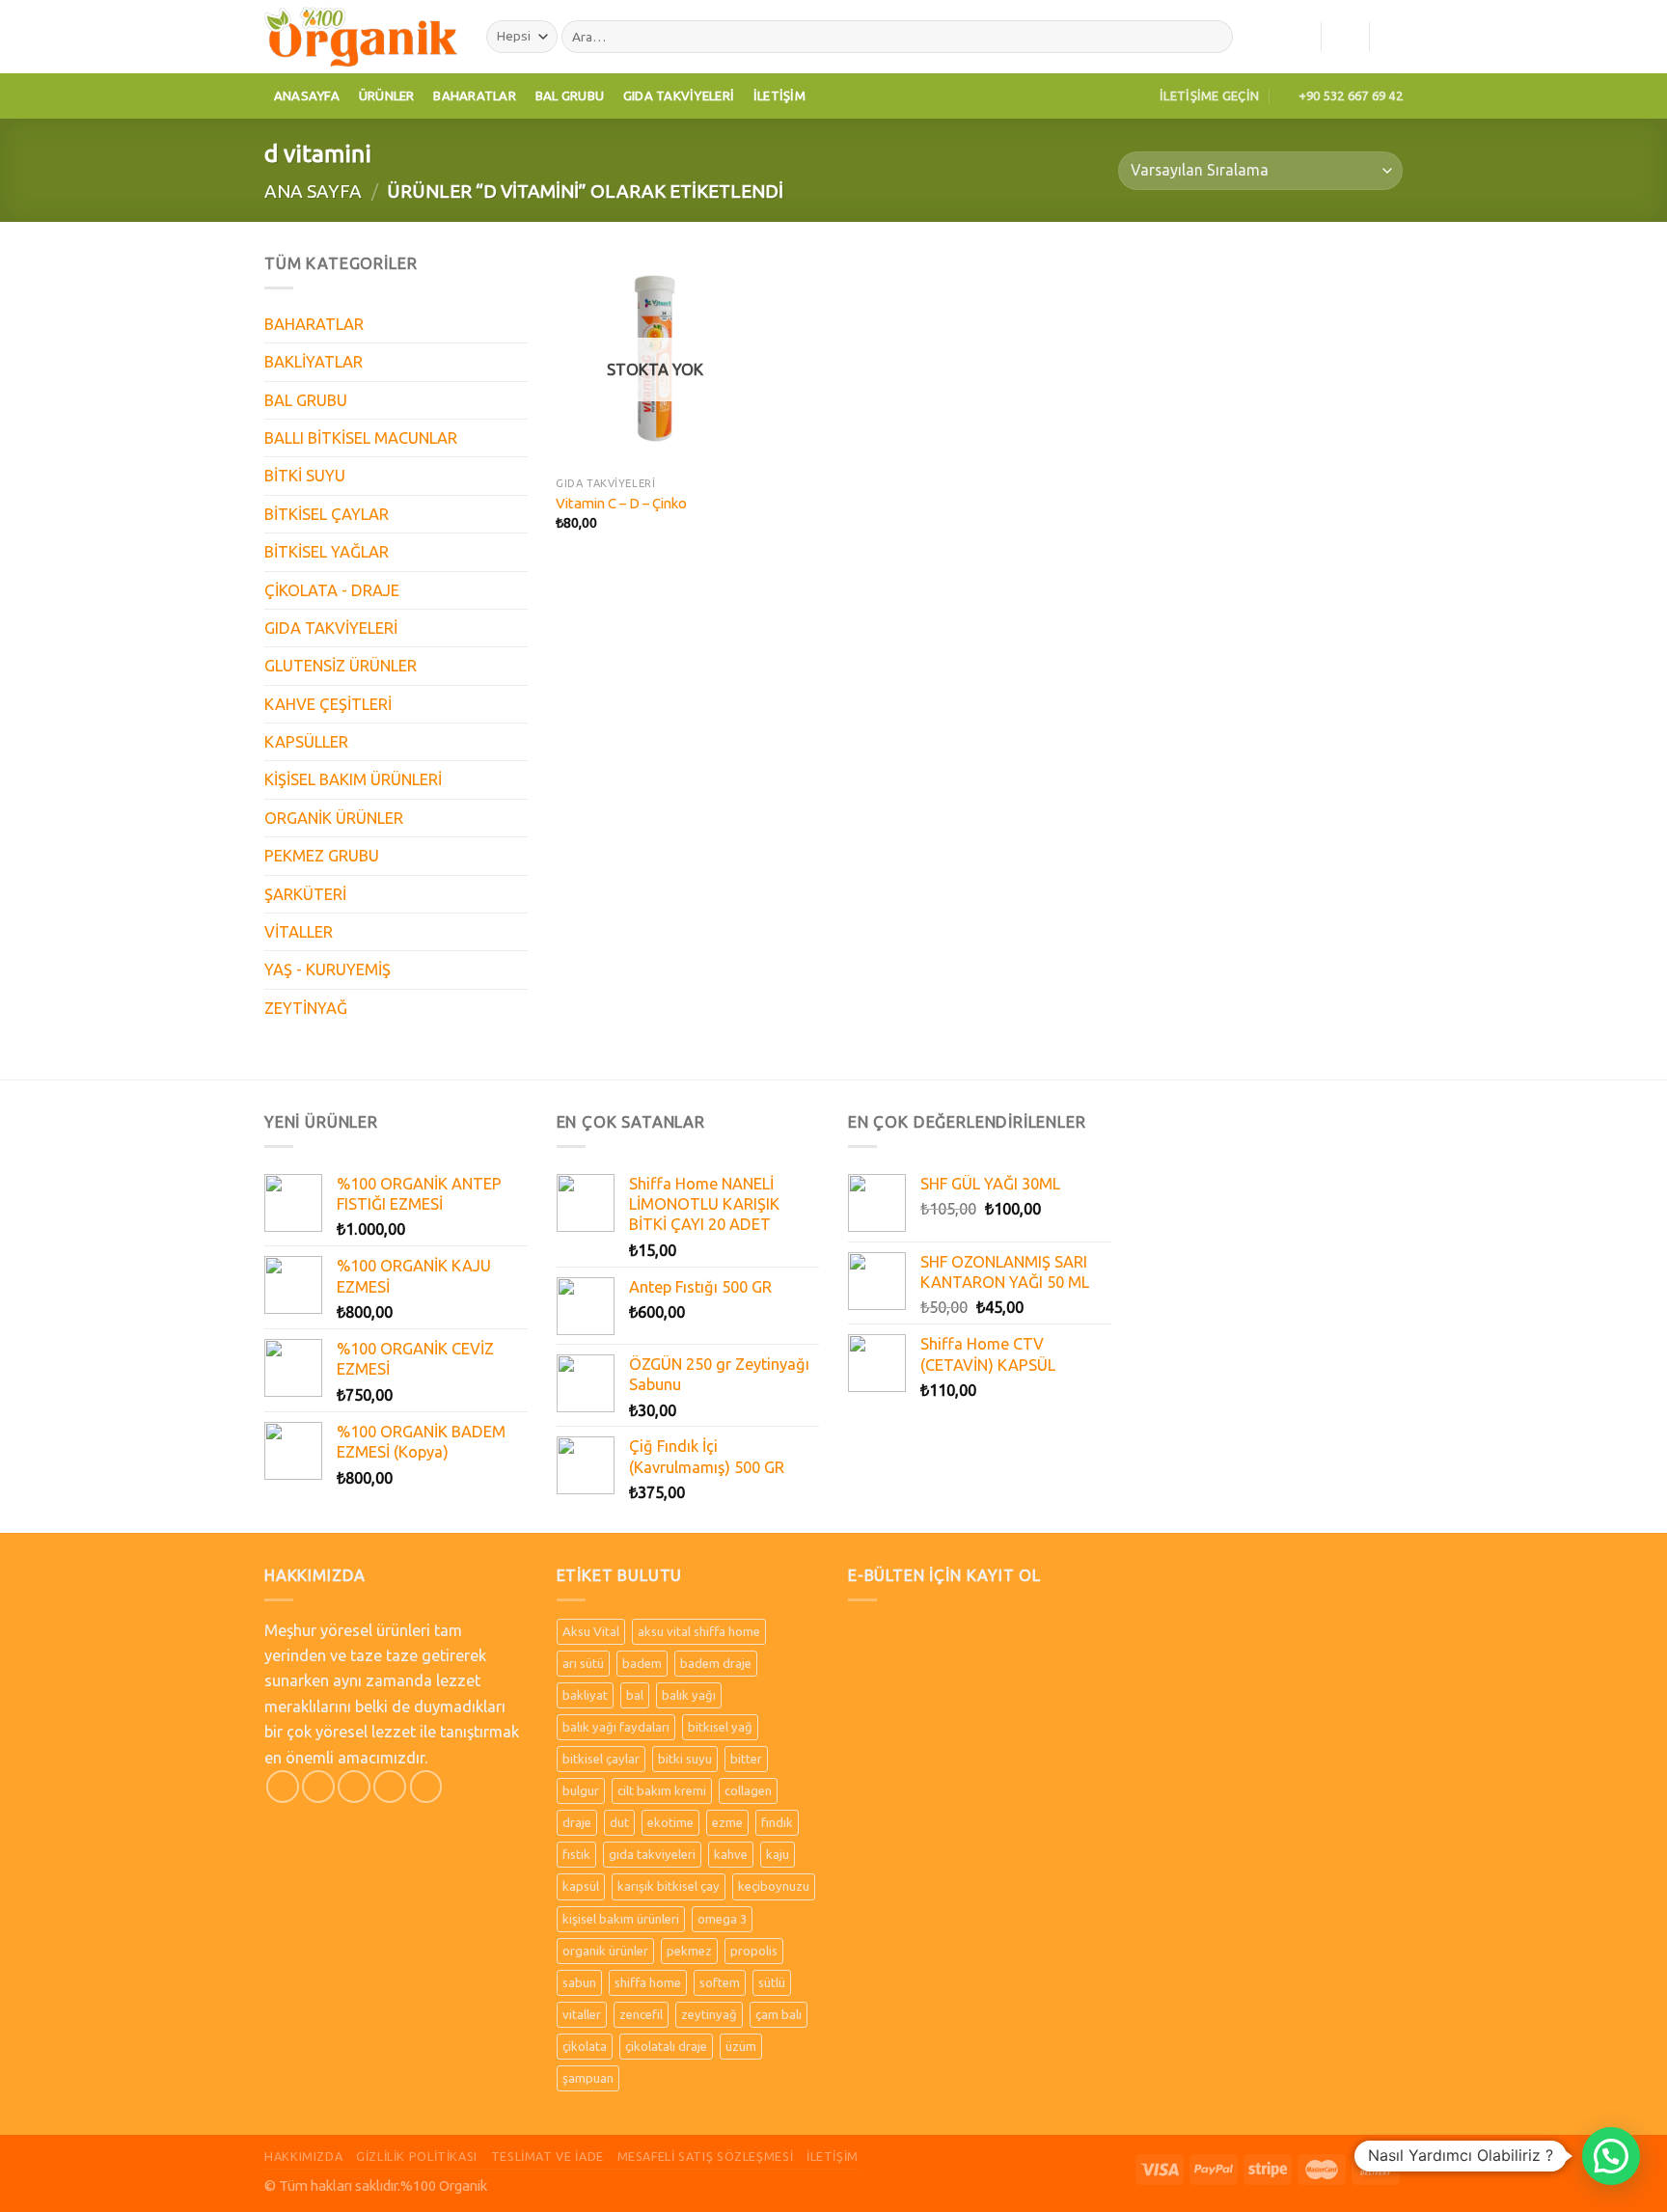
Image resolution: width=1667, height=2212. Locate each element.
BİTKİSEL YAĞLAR (327, 552)
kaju (778, 1854)
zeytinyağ (709, 2014)
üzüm (741, 2046)
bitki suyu (685, 1759)
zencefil (641, 2014)
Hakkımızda (303, 2156)
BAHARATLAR (314, 324)
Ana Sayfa (313, 191)
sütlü (772, 1982)
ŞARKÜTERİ (305, 894)
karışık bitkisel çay (669, 1886)
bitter (746, 1759)
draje (577, 1822)
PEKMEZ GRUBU (322, 856)
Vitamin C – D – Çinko (621, 503)
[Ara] (1214, 37)
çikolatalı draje (666, 2046)
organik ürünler (605, 1951)
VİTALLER (299, 932)
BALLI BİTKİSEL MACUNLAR (361, 438)
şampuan (588, 2078)
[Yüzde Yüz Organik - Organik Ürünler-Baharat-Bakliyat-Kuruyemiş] (361, 36)
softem (720, 1982)
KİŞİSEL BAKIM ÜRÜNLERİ (353, 779)
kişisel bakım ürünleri (621, 1919)
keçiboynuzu (774, 1886)
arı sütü (583, 1663)
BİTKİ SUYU (305, 476)
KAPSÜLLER (306, 742)
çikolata (585, 2046)
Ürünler (387, 96)
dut (619, 1822)
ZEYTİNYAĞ (306, 1008)
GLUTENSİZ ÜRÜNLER (341, 666)
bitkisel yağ (720, 1727)
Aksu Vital (591, 1631)
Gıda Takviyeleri (679, 96)
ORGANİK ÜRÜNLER (334, 818)
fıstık (576, 1854)
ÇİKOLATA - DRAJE (332, 590)
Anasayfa (307, 96)
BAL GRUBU (306, 400)
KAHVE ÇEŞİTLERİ (328, 704)
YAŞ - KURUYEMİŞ (328, 969)
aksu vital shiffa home (699, 1631)
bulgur (581, 1790)
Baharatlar (475, 96)
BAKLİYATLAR (314, 362)
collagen (748, 1790)
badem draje (716, 1663)
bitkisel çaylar (601, 1759)
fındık (777, 1822)
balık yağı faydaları (616, 1727)
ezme (727, 1822)
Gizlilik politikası (417, 2156)
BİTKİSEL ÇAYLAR (327, 514)
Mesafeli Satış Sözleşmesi (706, 2156)
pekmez (689, 1951)
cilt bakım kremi (662, 1790)
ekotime (670, 1822)
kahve (731, 1854)
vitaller (582, 2014)
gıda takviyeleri (652, 1854)
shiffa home (648, 1982)
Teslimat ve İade (547, 2156)
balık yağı (689, 1695)
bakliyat (585, 1695)
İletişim (779, 96)
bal (635, 1695)
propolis (754, 1951)
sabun (579, 1982)
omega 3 (722, 1919)
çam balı (779, 2014)
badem (642, 1663)
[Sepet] (1393, 37)
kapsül (581, 1886)
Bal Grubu (570, 96)
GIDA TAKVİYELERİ (331, 628)
